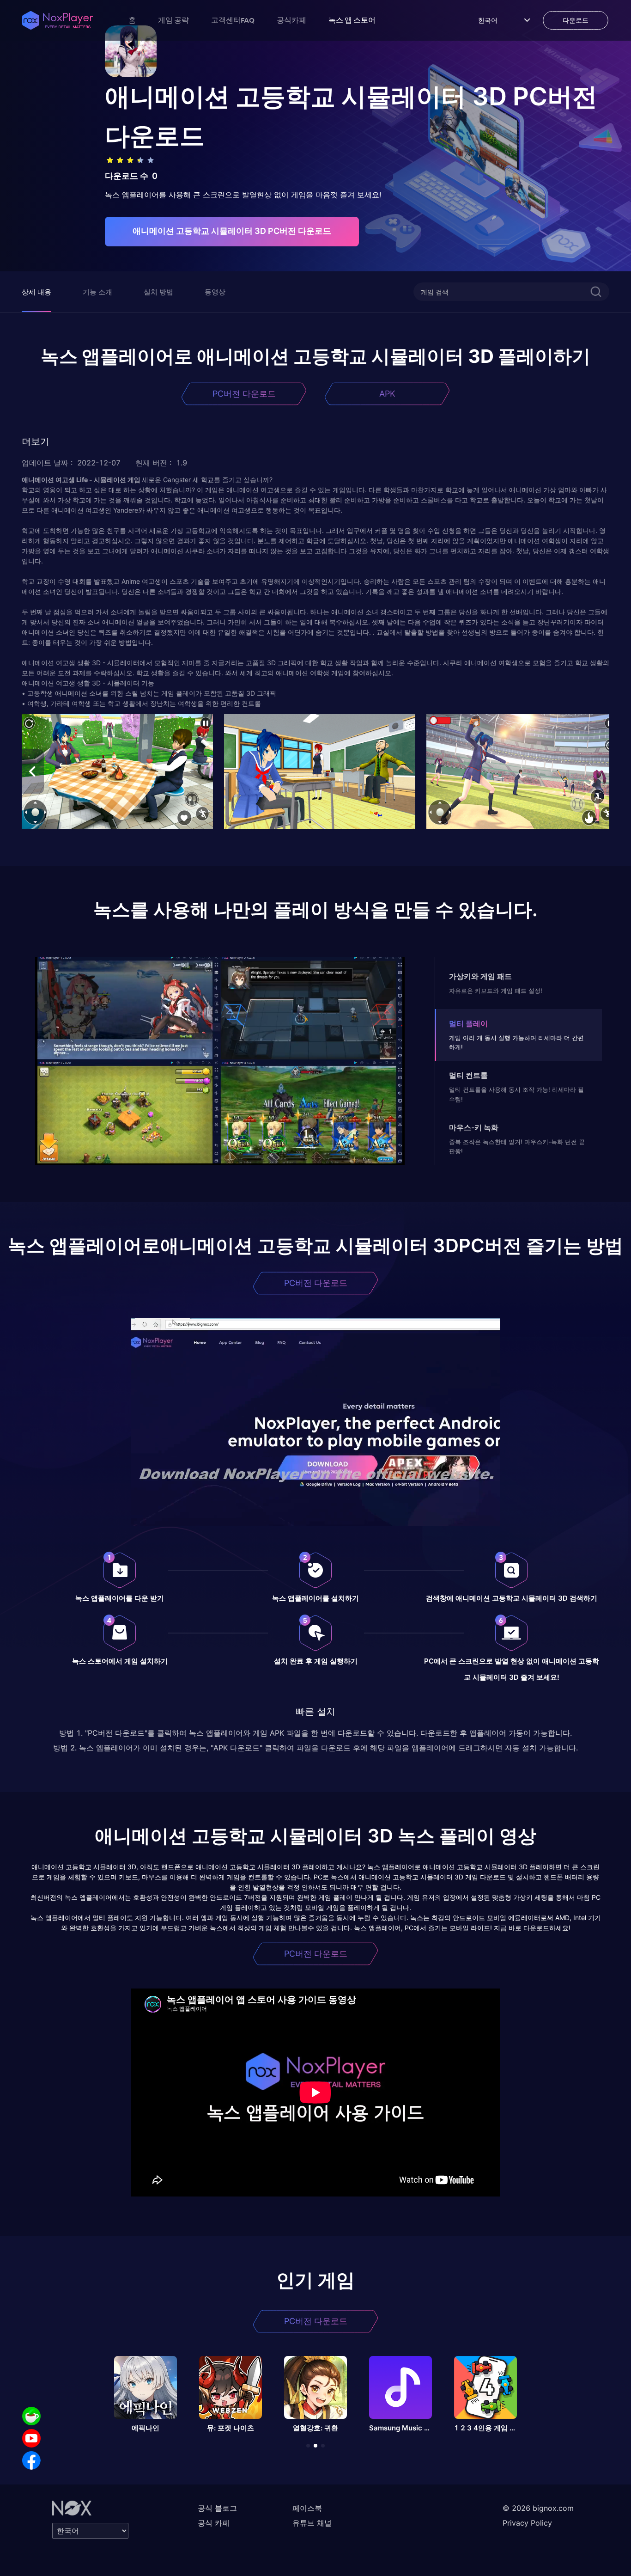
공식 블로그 (217, 2508)
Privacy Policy (527, 2523)
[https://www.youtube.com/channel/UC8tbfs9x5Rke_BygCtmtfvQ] (31, 2438)
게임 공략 (173, 20)
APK (387, 394)
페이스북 (307, 2508)
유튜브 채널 (312, 2523)
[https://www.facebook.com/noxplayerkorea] (31, 2460)
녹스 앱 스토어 (352, 20)
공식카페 (291, 20)
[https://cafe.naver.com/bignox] (31, 2416)
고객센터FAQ (233, 20)
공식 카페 (214, 2523)
